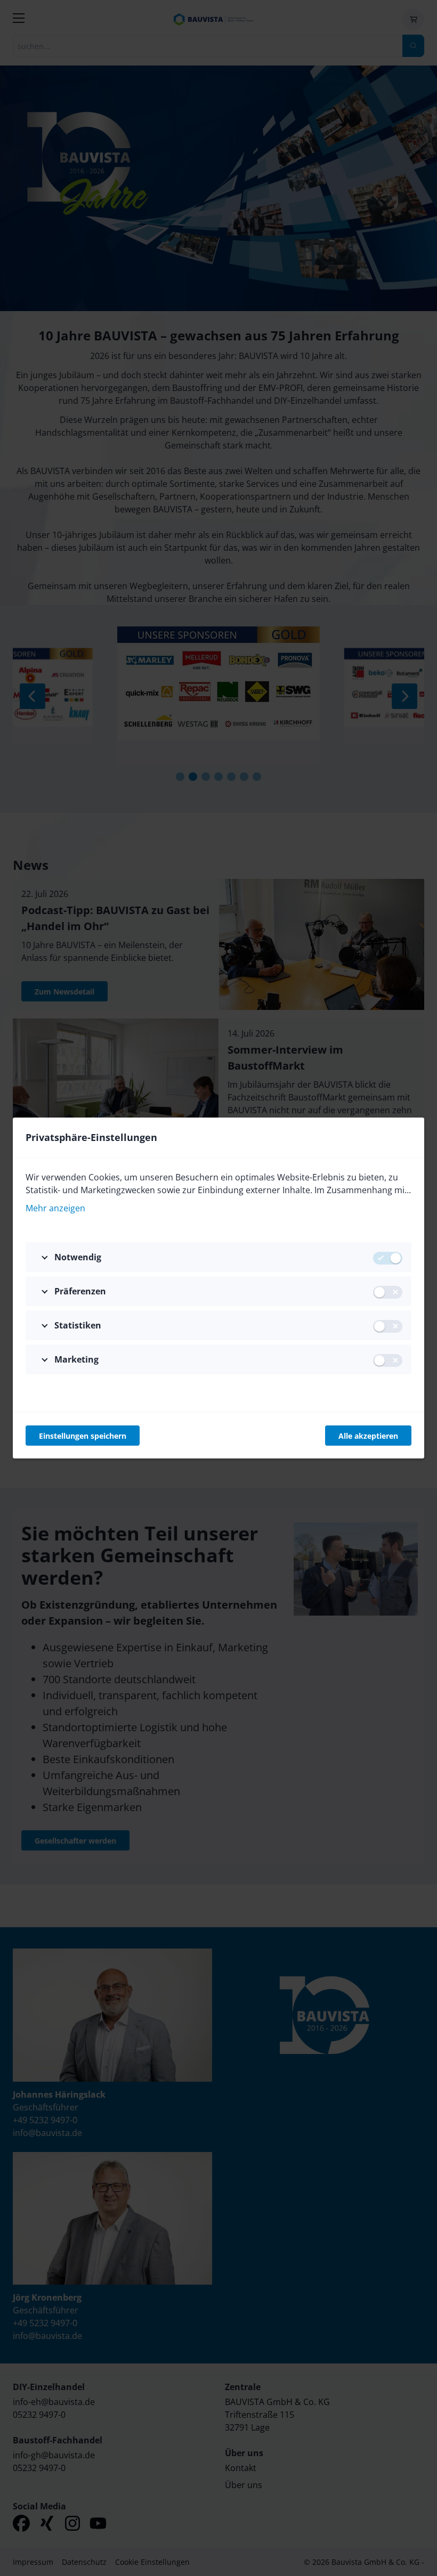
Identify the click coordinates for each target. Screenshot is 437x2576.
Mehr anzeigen (55, 1208)
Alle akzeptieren (368, 1436)
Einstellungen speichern (83, 1436)
